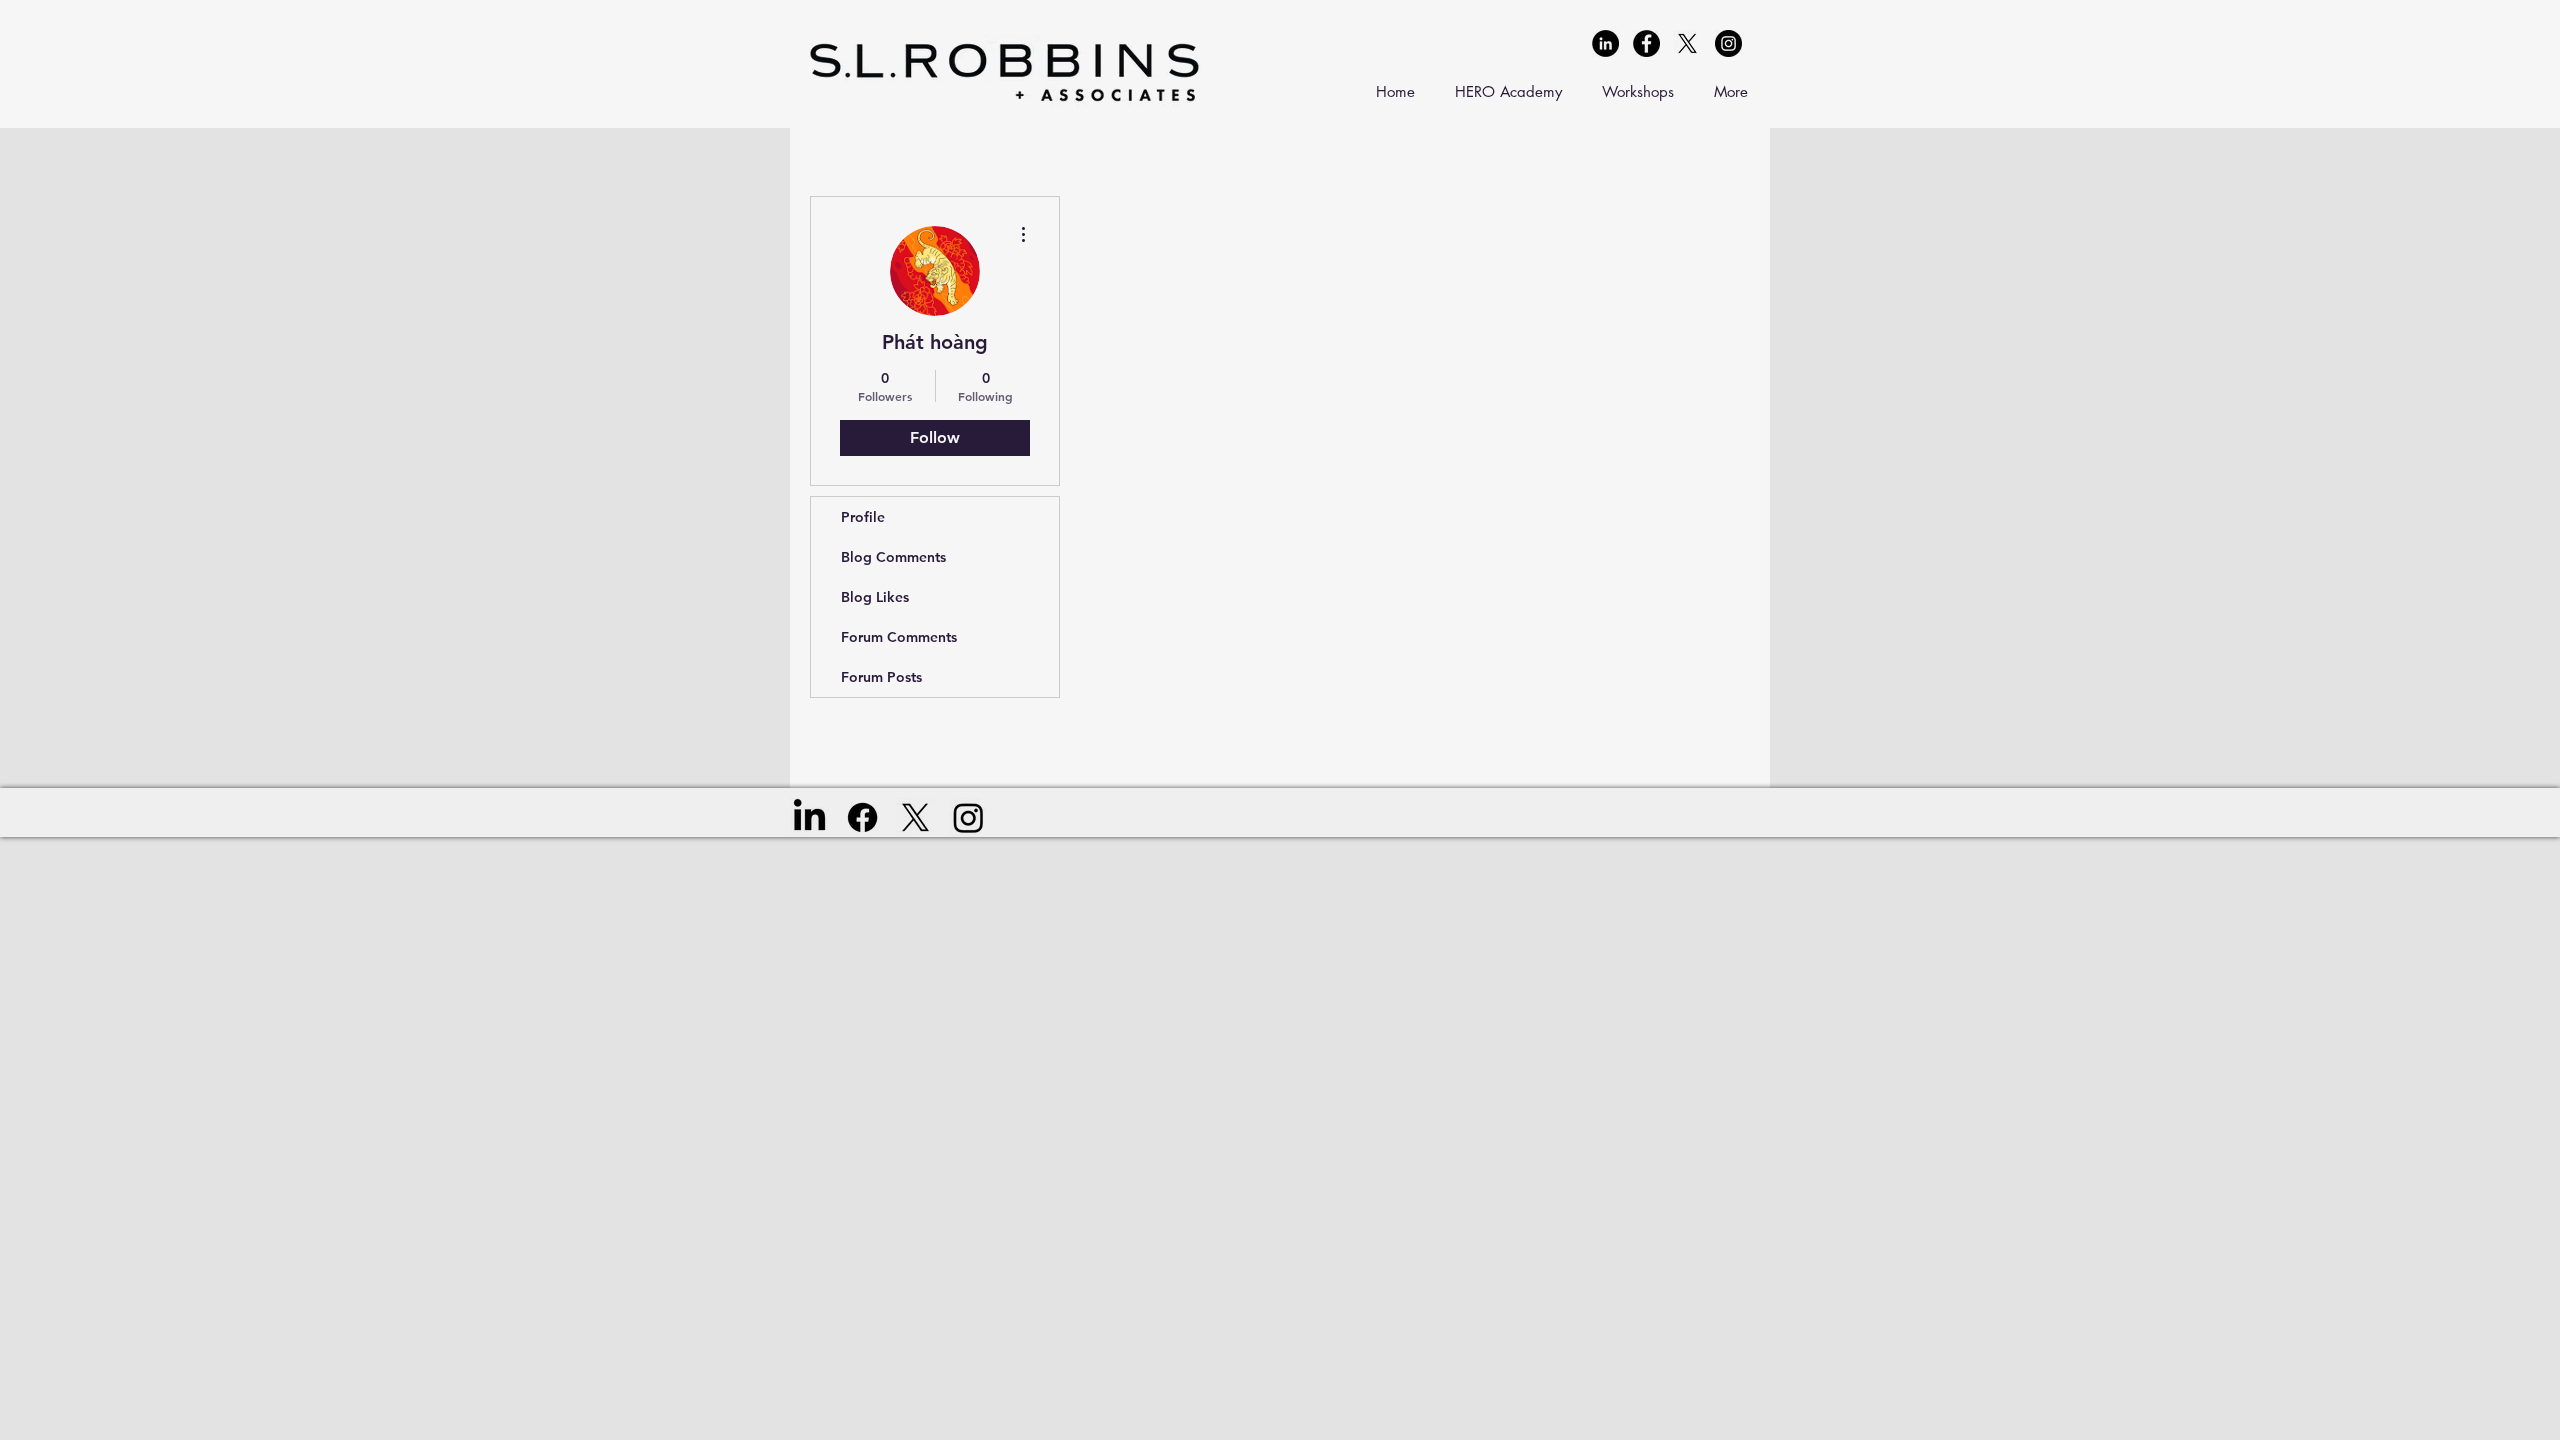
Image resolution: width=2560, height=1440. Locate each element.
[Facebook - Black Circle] (1646, 43)
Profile (863, 517)
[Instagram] (968, 817)
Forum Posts (881, 677)
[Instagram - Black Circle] (1728, 43)
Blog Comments (893, 557)
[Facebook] (862, 817)
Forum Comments (899, 637)
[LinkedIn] (809, 817)
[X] (1687, 43)
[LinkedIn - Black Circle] (1605, 43)
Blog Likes (875, 597)
